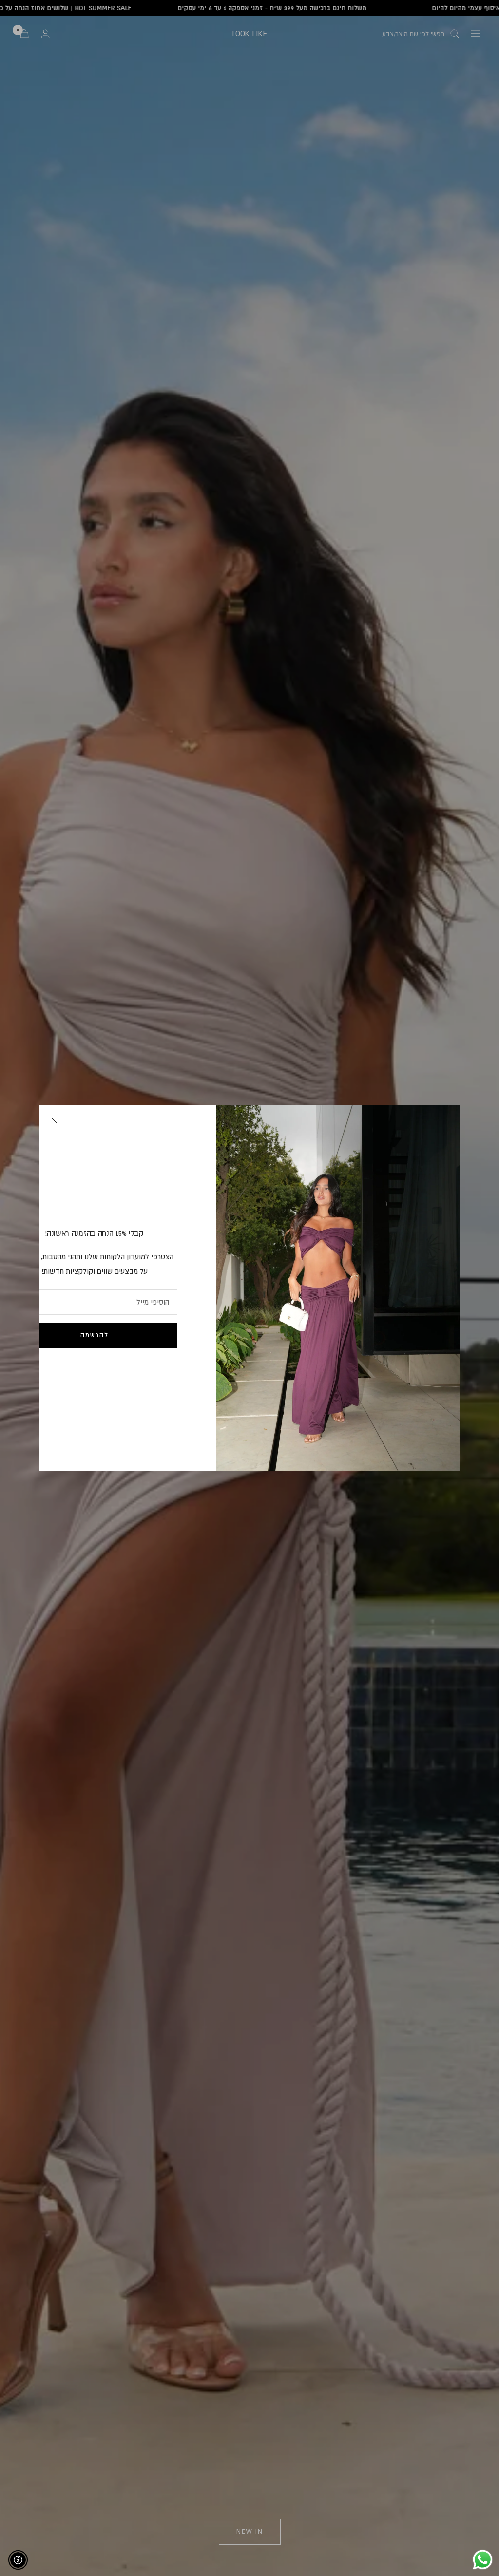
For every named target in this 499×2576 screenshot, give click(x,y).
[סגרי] (54, 1120)
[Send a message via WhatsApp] (483, 2560)
